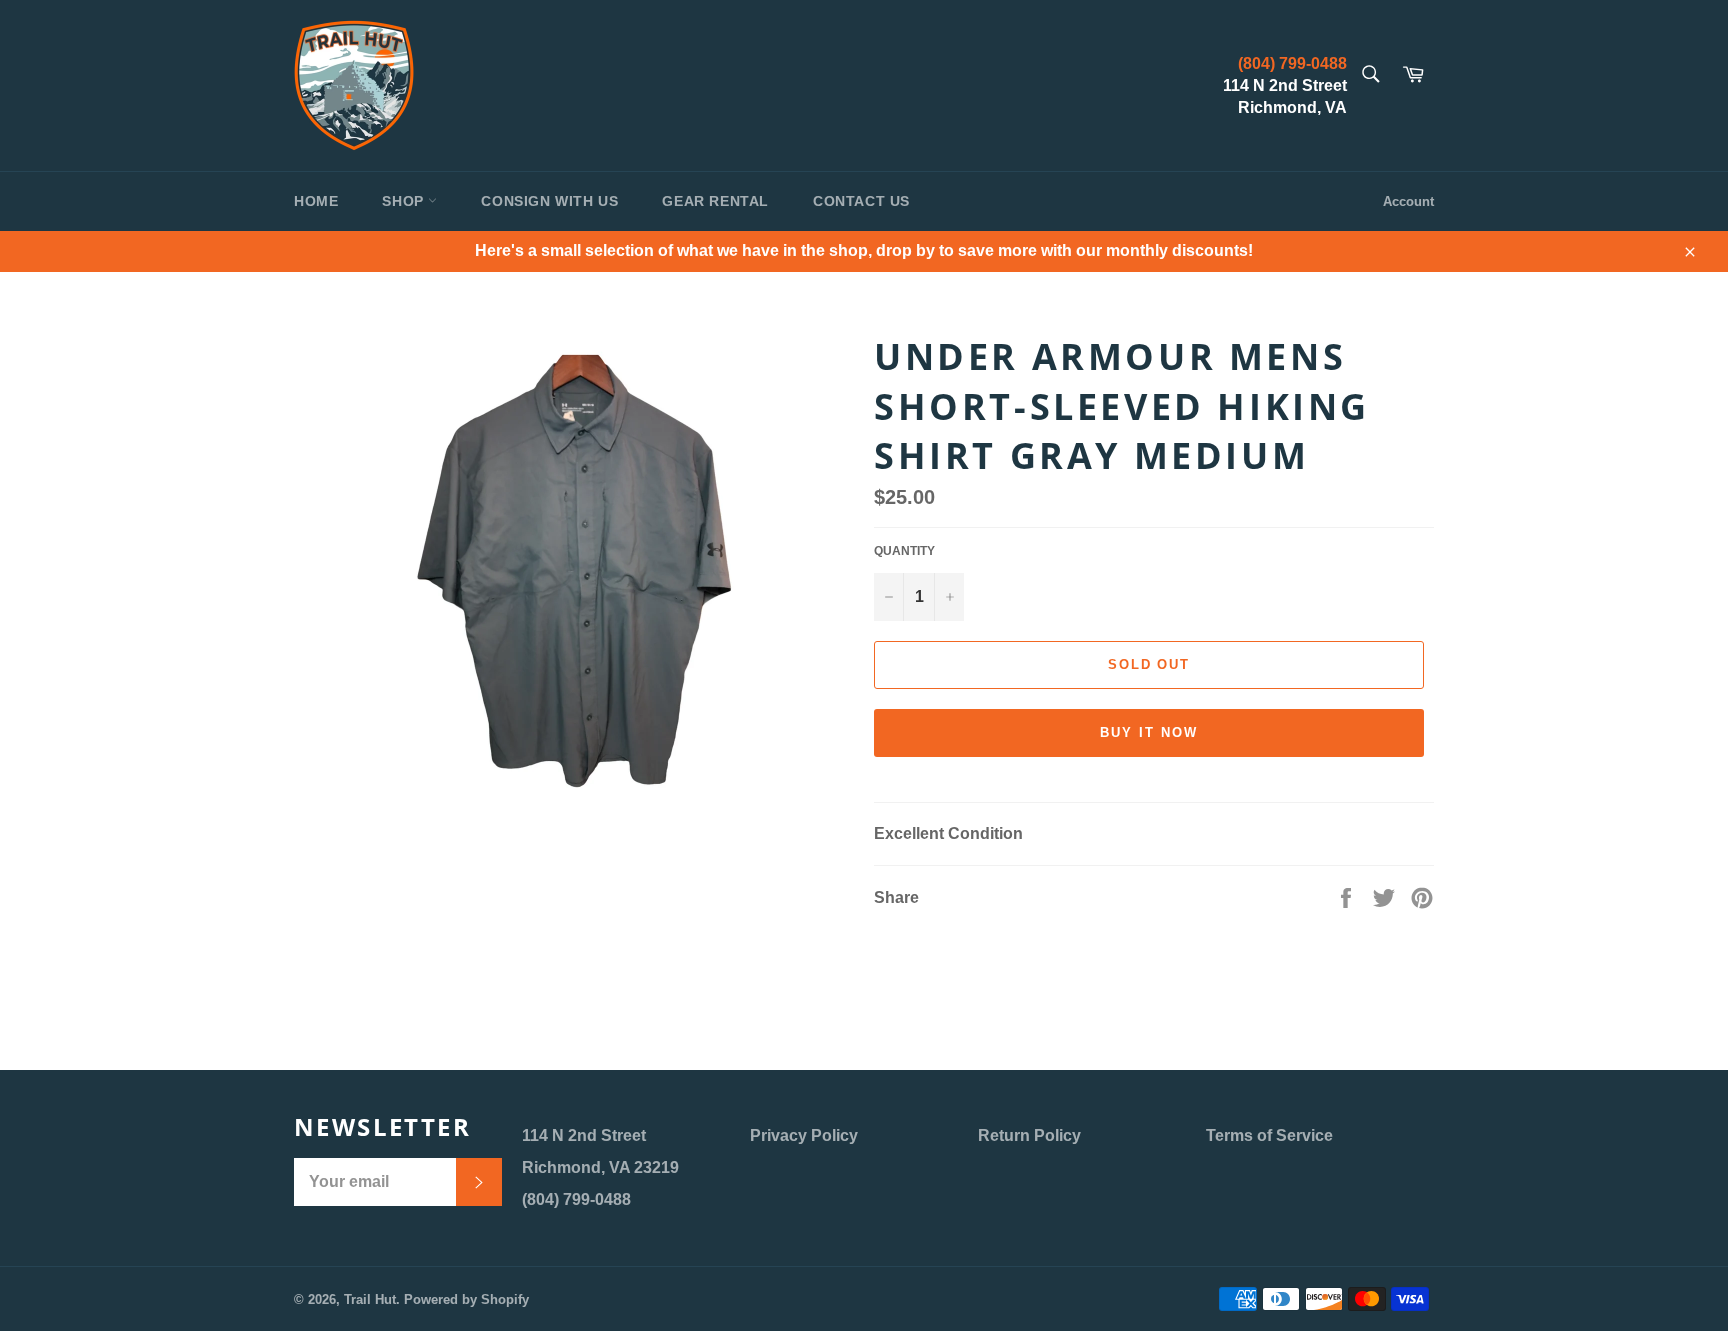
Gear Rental (715, 201)
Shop (405, 201)
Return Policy (1029, 1135)
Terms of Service (1269, 1135)
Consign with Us (549, 201)
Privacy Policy (804, 1135)
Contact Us (861, 201)
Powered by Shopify (466, 1299)
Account (1408, 201)
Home (316, 201)
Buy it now (1149, 732)
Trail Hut (370, 1299)
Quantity (904, 551)
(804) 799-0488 (1292, 63)
